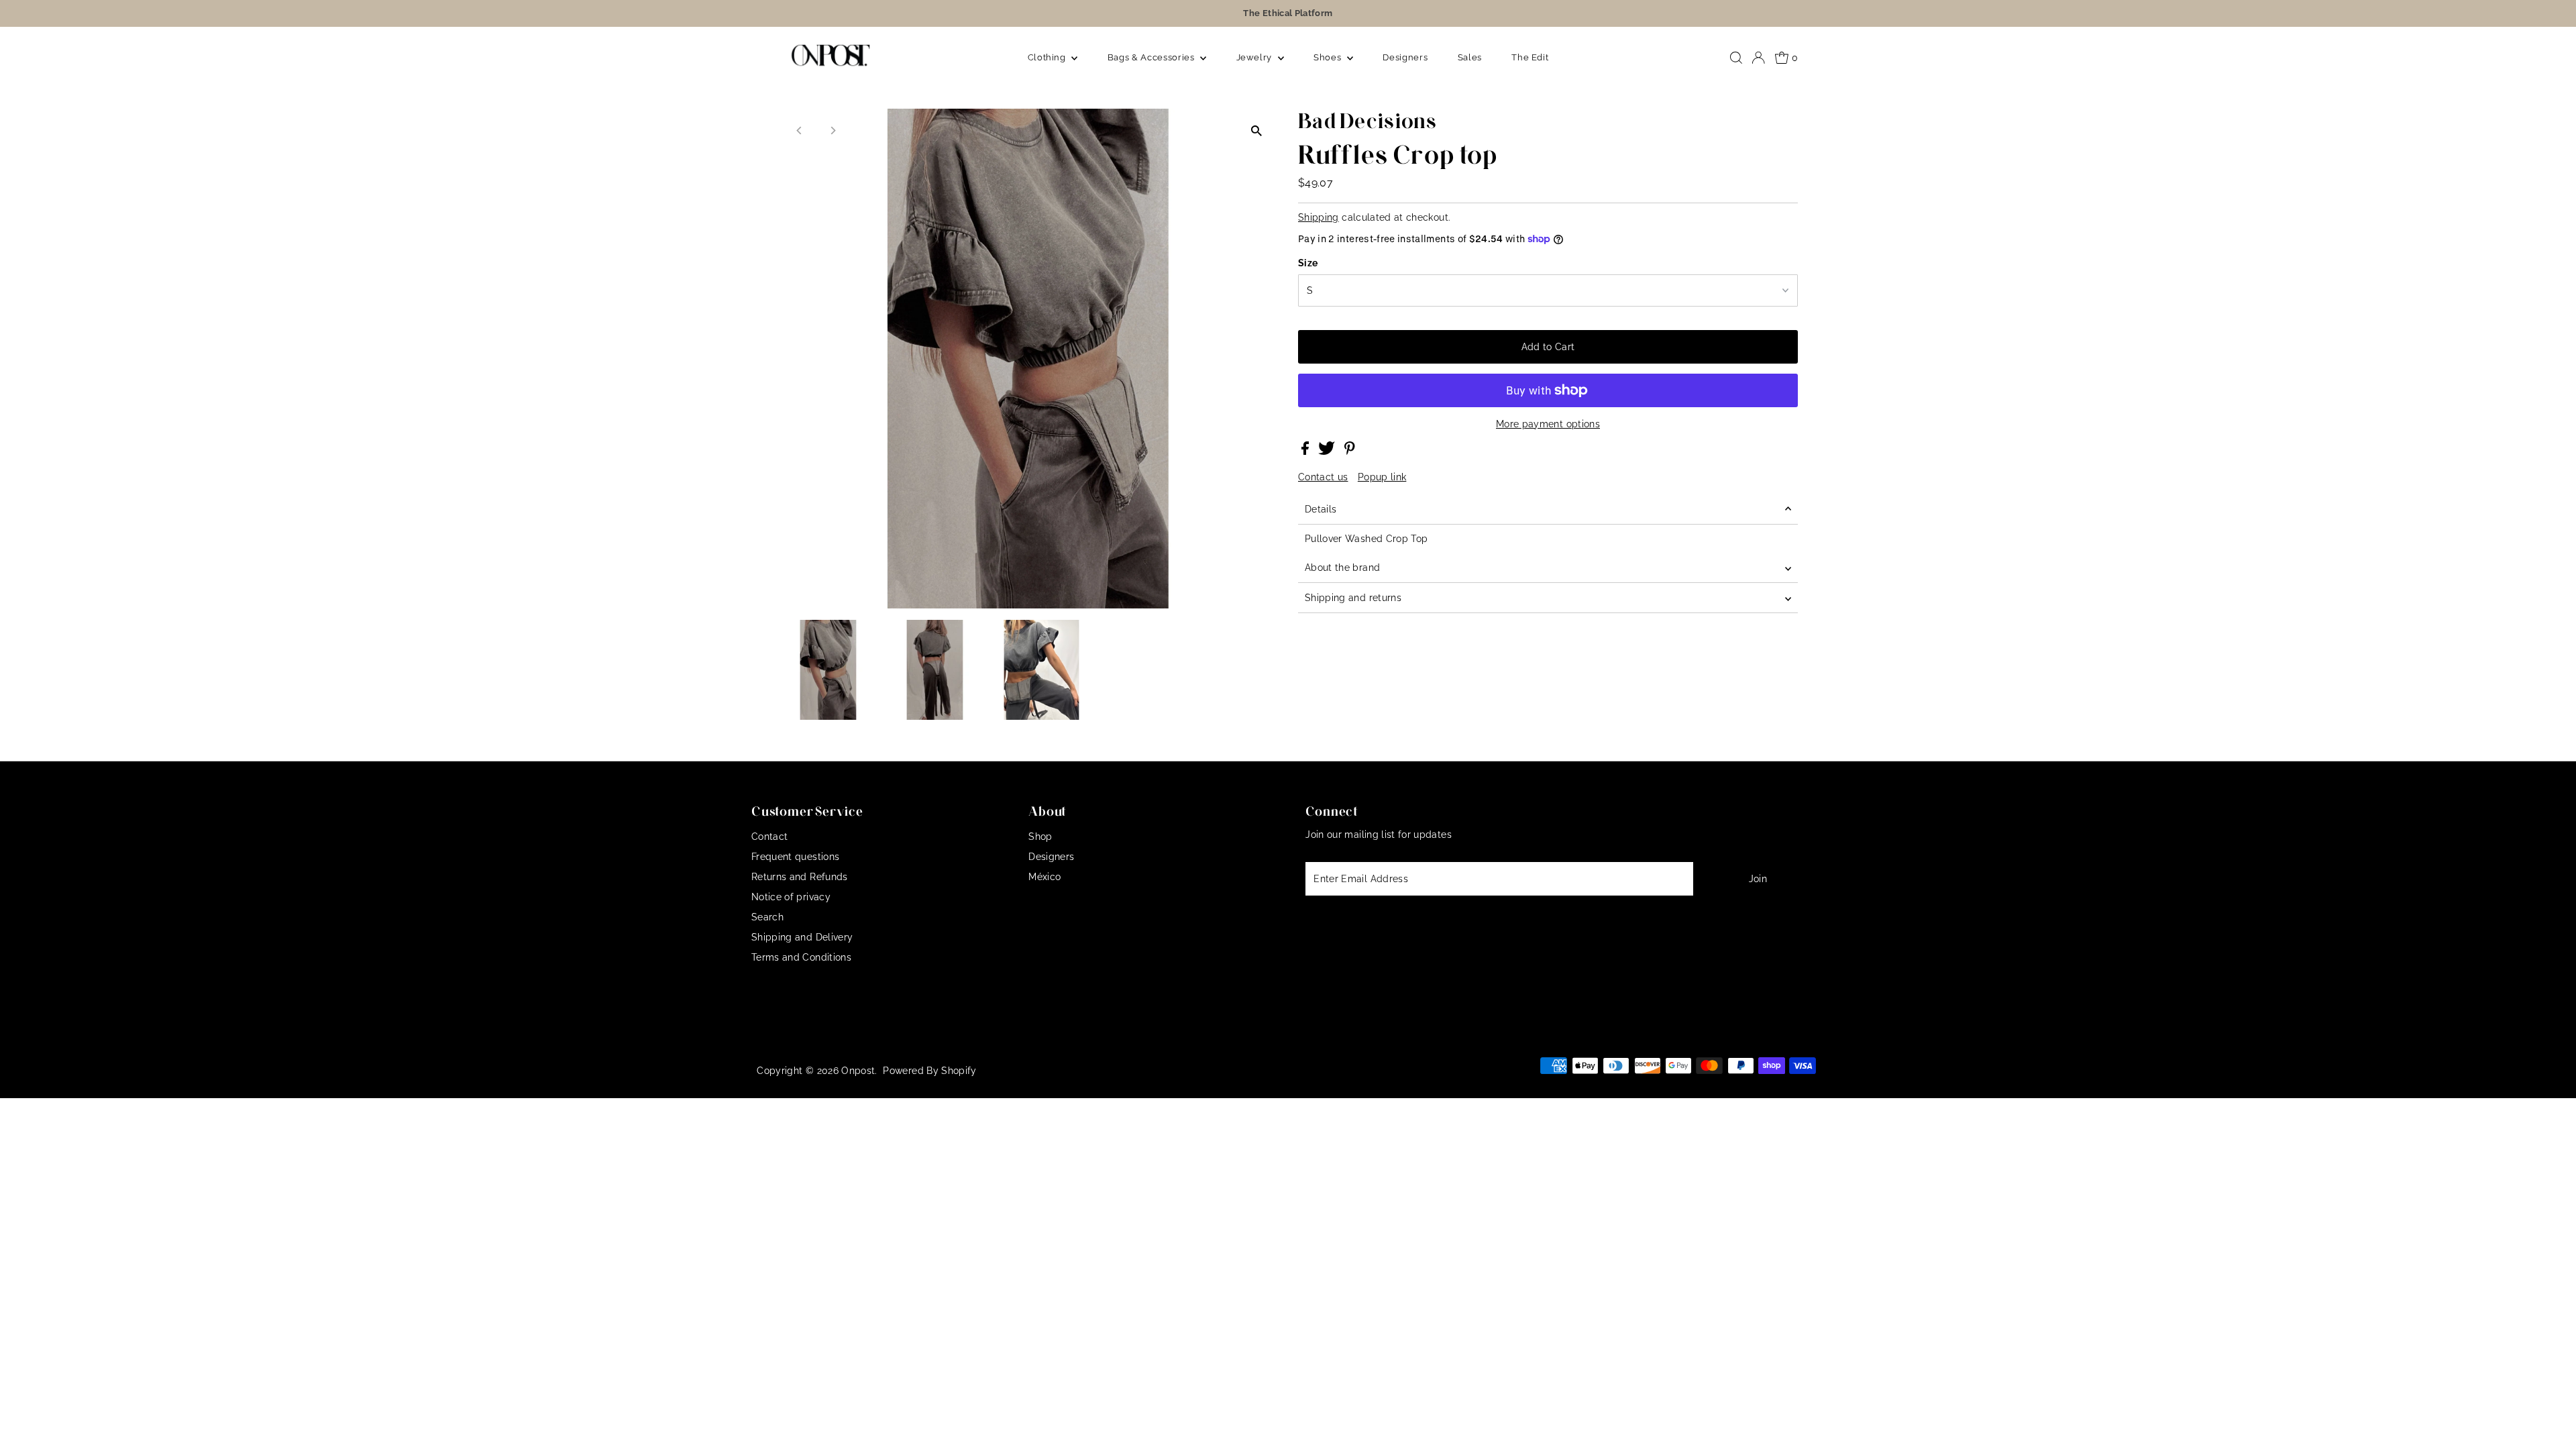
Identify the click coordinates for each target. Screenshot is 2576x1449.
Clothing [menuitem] (1048, 57)
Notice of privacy (791, 897)
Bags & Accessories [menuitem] (1152, 57)
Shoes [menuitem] (1329, 57)
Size (1308, 263)
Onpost (858, 1071)
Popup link (1382, 477)
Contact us (1323, 477)
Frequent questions (795, 857)
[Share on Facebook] (1306, 451)
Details (1321, 509)
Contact (769, 837)
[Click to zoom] (1256, 130)
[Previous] (800, 130)
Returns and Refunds (800, 877)
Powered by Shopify (929, 1071)
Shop (1040, 837)
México (1044, 877)
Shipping (1319, 217)
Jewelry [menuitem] (1255, 57)
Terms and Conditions (801, 957)
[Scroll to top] (2549, 1422)
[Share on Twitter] (1328, 451)
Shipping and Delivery (802, 937)
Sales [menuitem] (1470, 57)
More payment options (1548, 424)
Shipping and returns (1353, 598)
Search (767, 917)
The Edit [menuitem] (1530, 57)
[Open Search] (1736, 58)
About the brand (1342, 568)
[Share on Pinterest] (1350, 451)
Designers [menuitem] (1405, 57)
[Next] (833, 130)
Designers (1051, 857)
